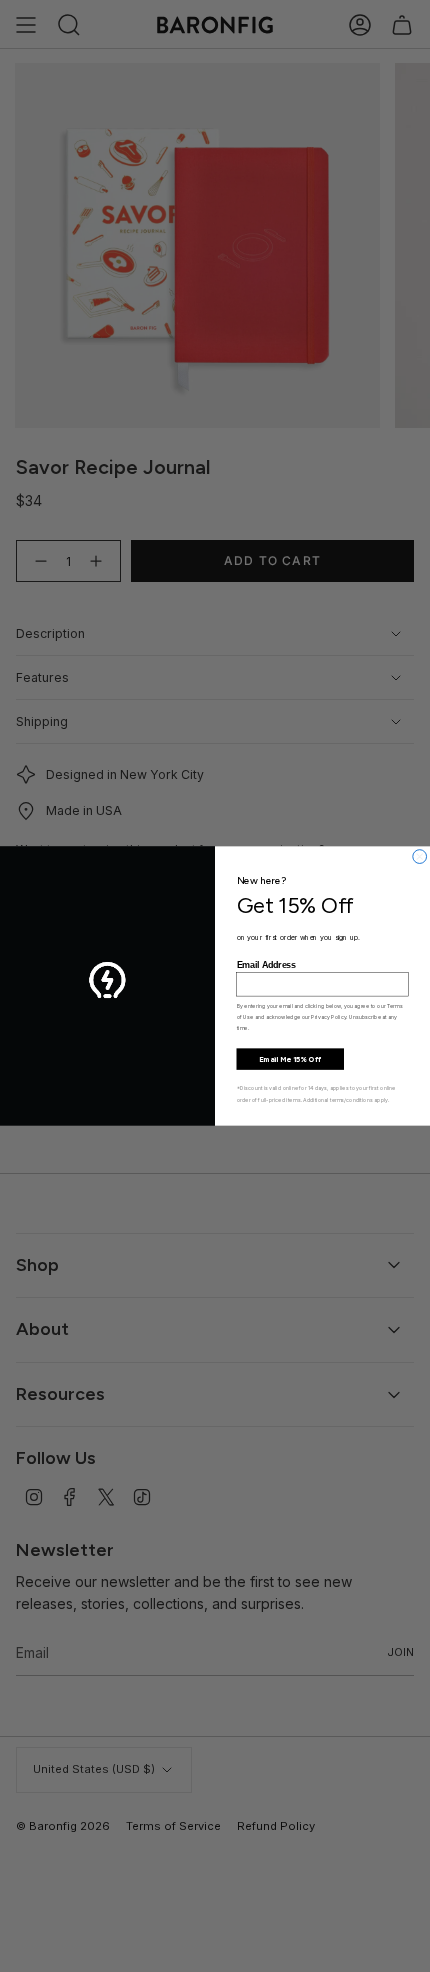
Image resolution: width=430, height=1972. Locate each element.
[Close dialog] (420, 857)
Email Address (266, 964)
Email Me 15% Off (290, 1058)
